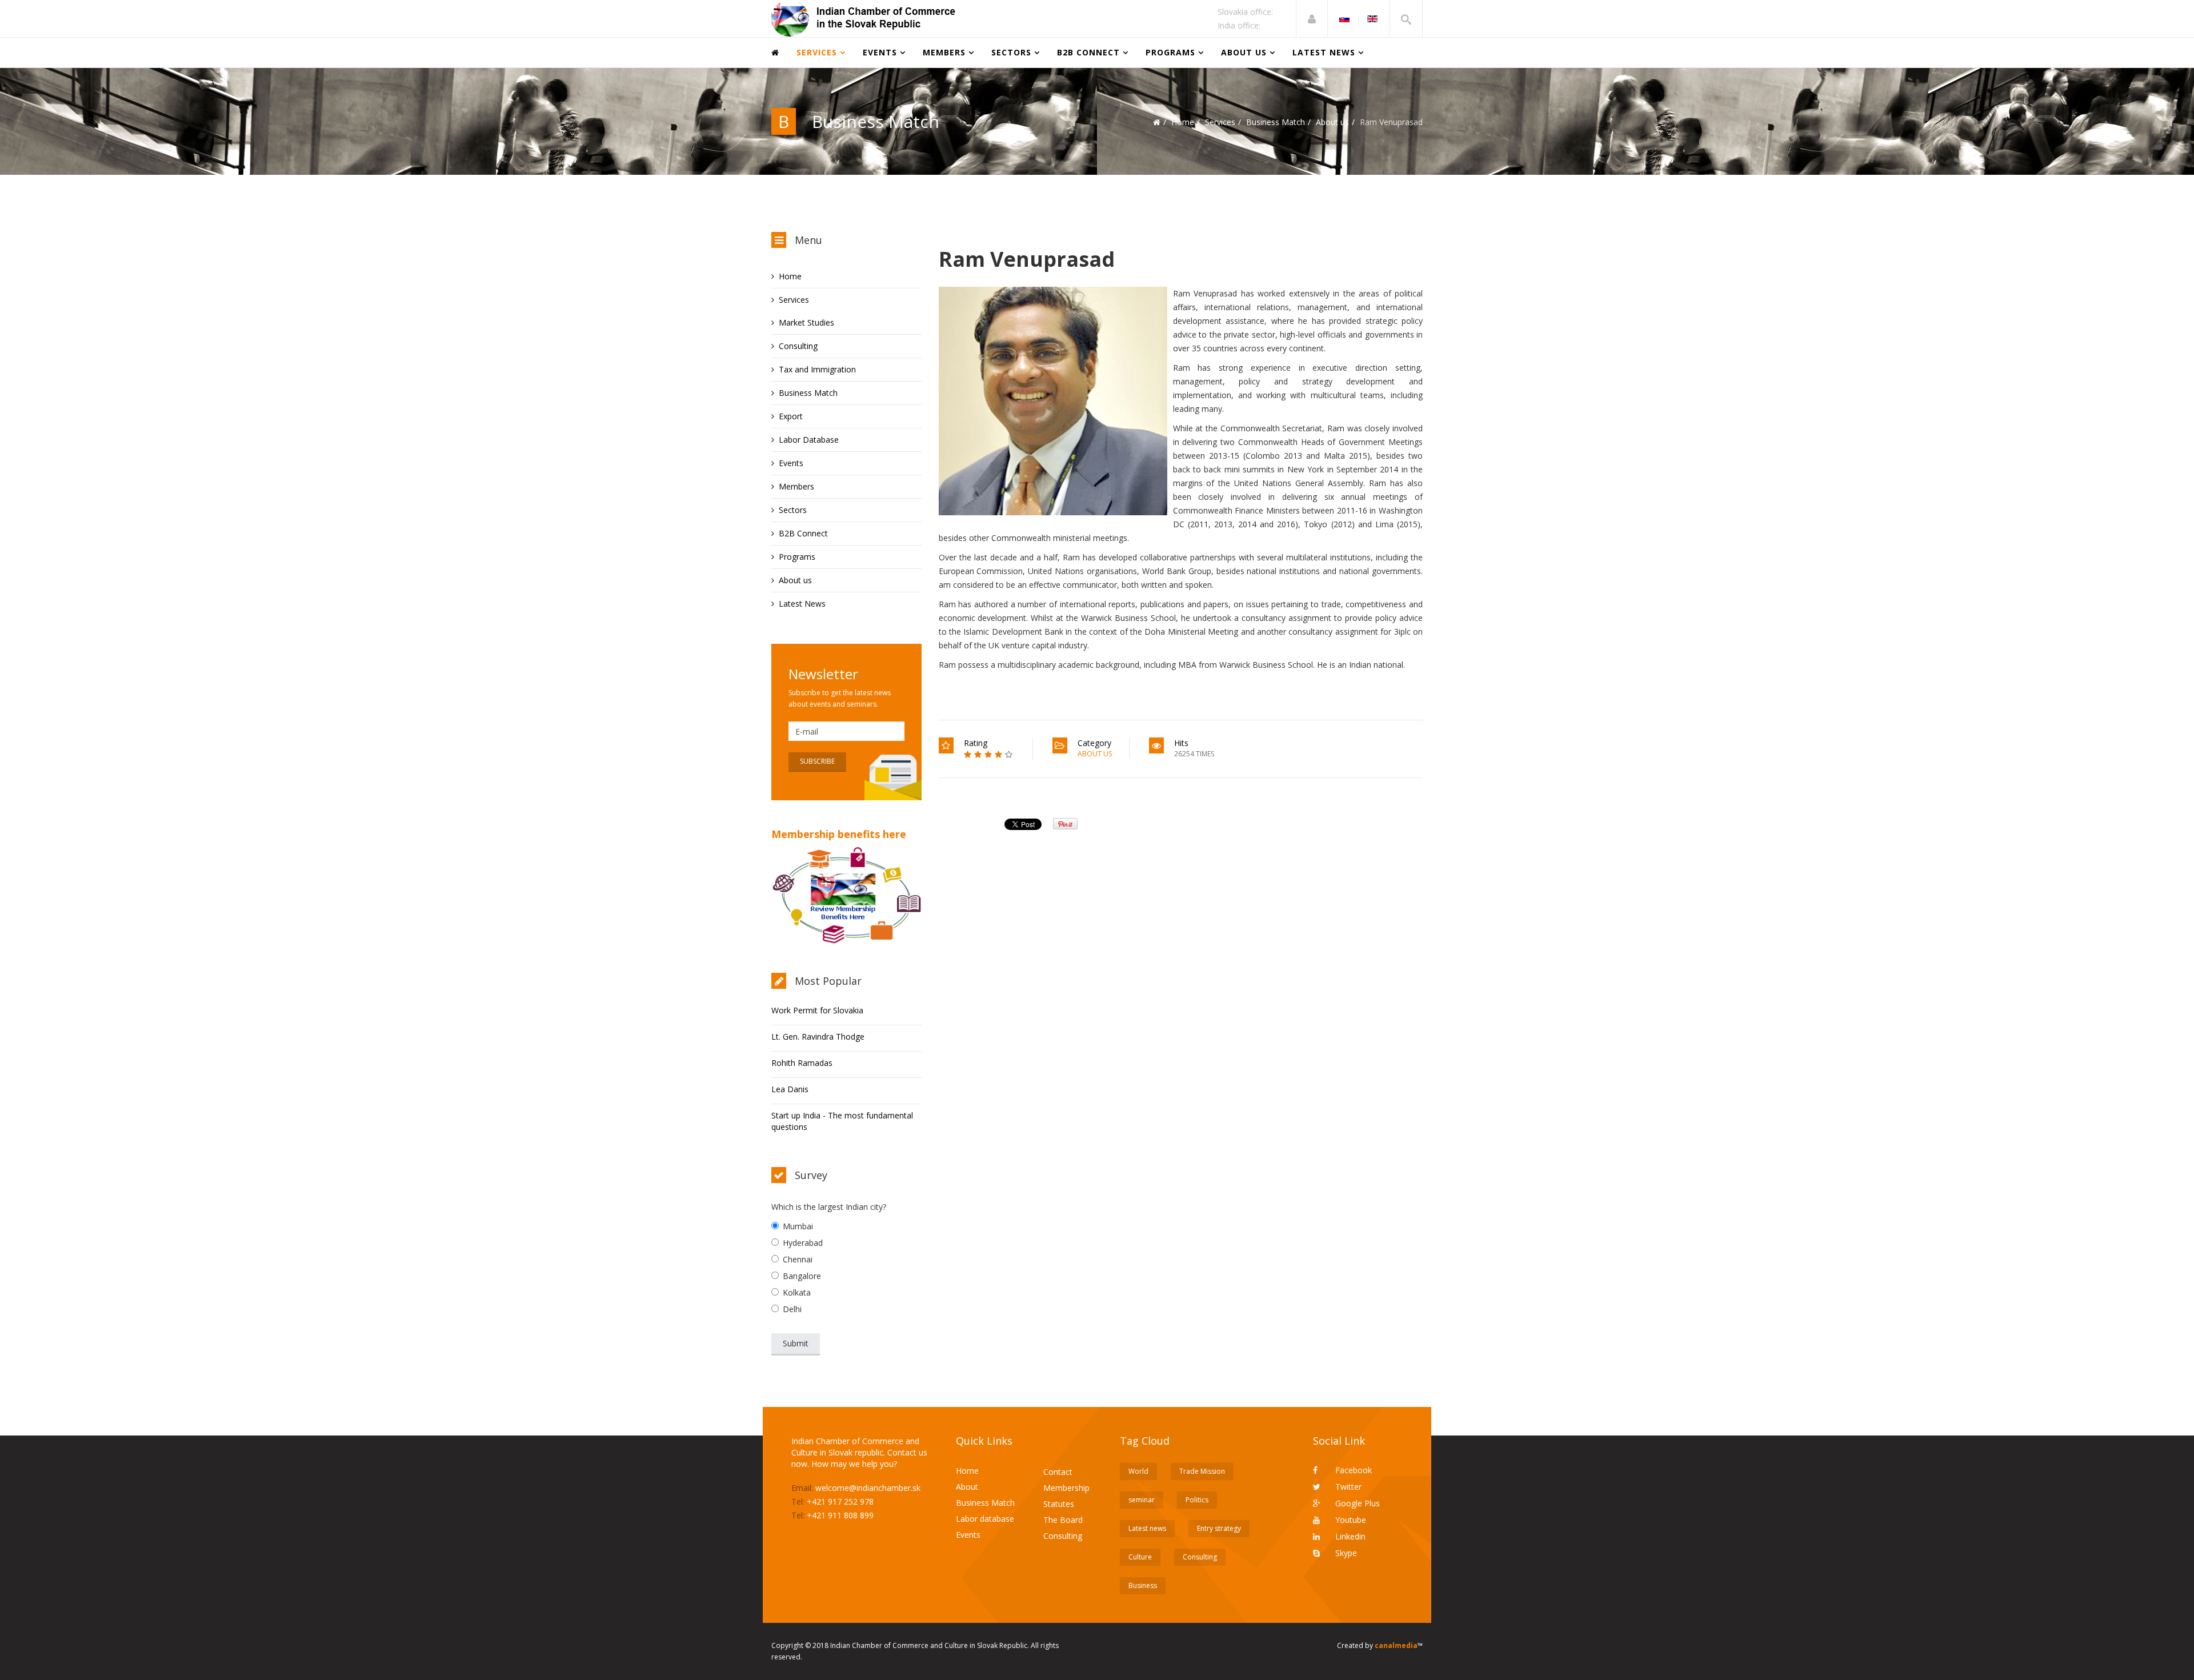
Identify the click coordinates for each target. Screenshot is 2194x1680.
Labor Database (809, 440)
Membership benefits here (839, 834)
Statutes (1059, 1504)
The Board (1063, 1520)
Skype (1345, 1553)
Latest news (1147, 1528)
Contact (1058, 1472)
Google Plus (1356, 1503)
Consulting (798, 346)
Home (1183, 122)
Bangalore (802, 1276)
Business (1143, 1585)
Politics (1197, 1500)
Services (817, 52)
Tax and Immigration (817, 369)
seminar (1142, 1500)
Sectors (1011, 52)
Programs (1170, 52)
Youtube (1350, 1520)
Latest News (1324, 52)
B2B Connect (1088, 52)
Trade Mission (1202, 1471)
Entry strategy (1219, 1528)
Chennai (798, 1259)
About (967, 1487)
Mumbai (798, 1226)
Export (791, 416)
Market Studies (806, 322)
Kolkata (797, 1292)
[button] (1312, 19)
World (1138, 1471)
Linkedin (1349, 1536)
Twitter (1347, 1487)
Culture (1140, 1557)
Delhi (792, 1309)
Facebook (1352, 1470)
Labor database (985, 1519)
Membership (1066, 1488)
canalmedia (1396, 1645)
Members (944, 52)
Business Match (1276, 122)
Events (880, 52)
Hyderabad (803, 1243)
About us (1244, 52)
